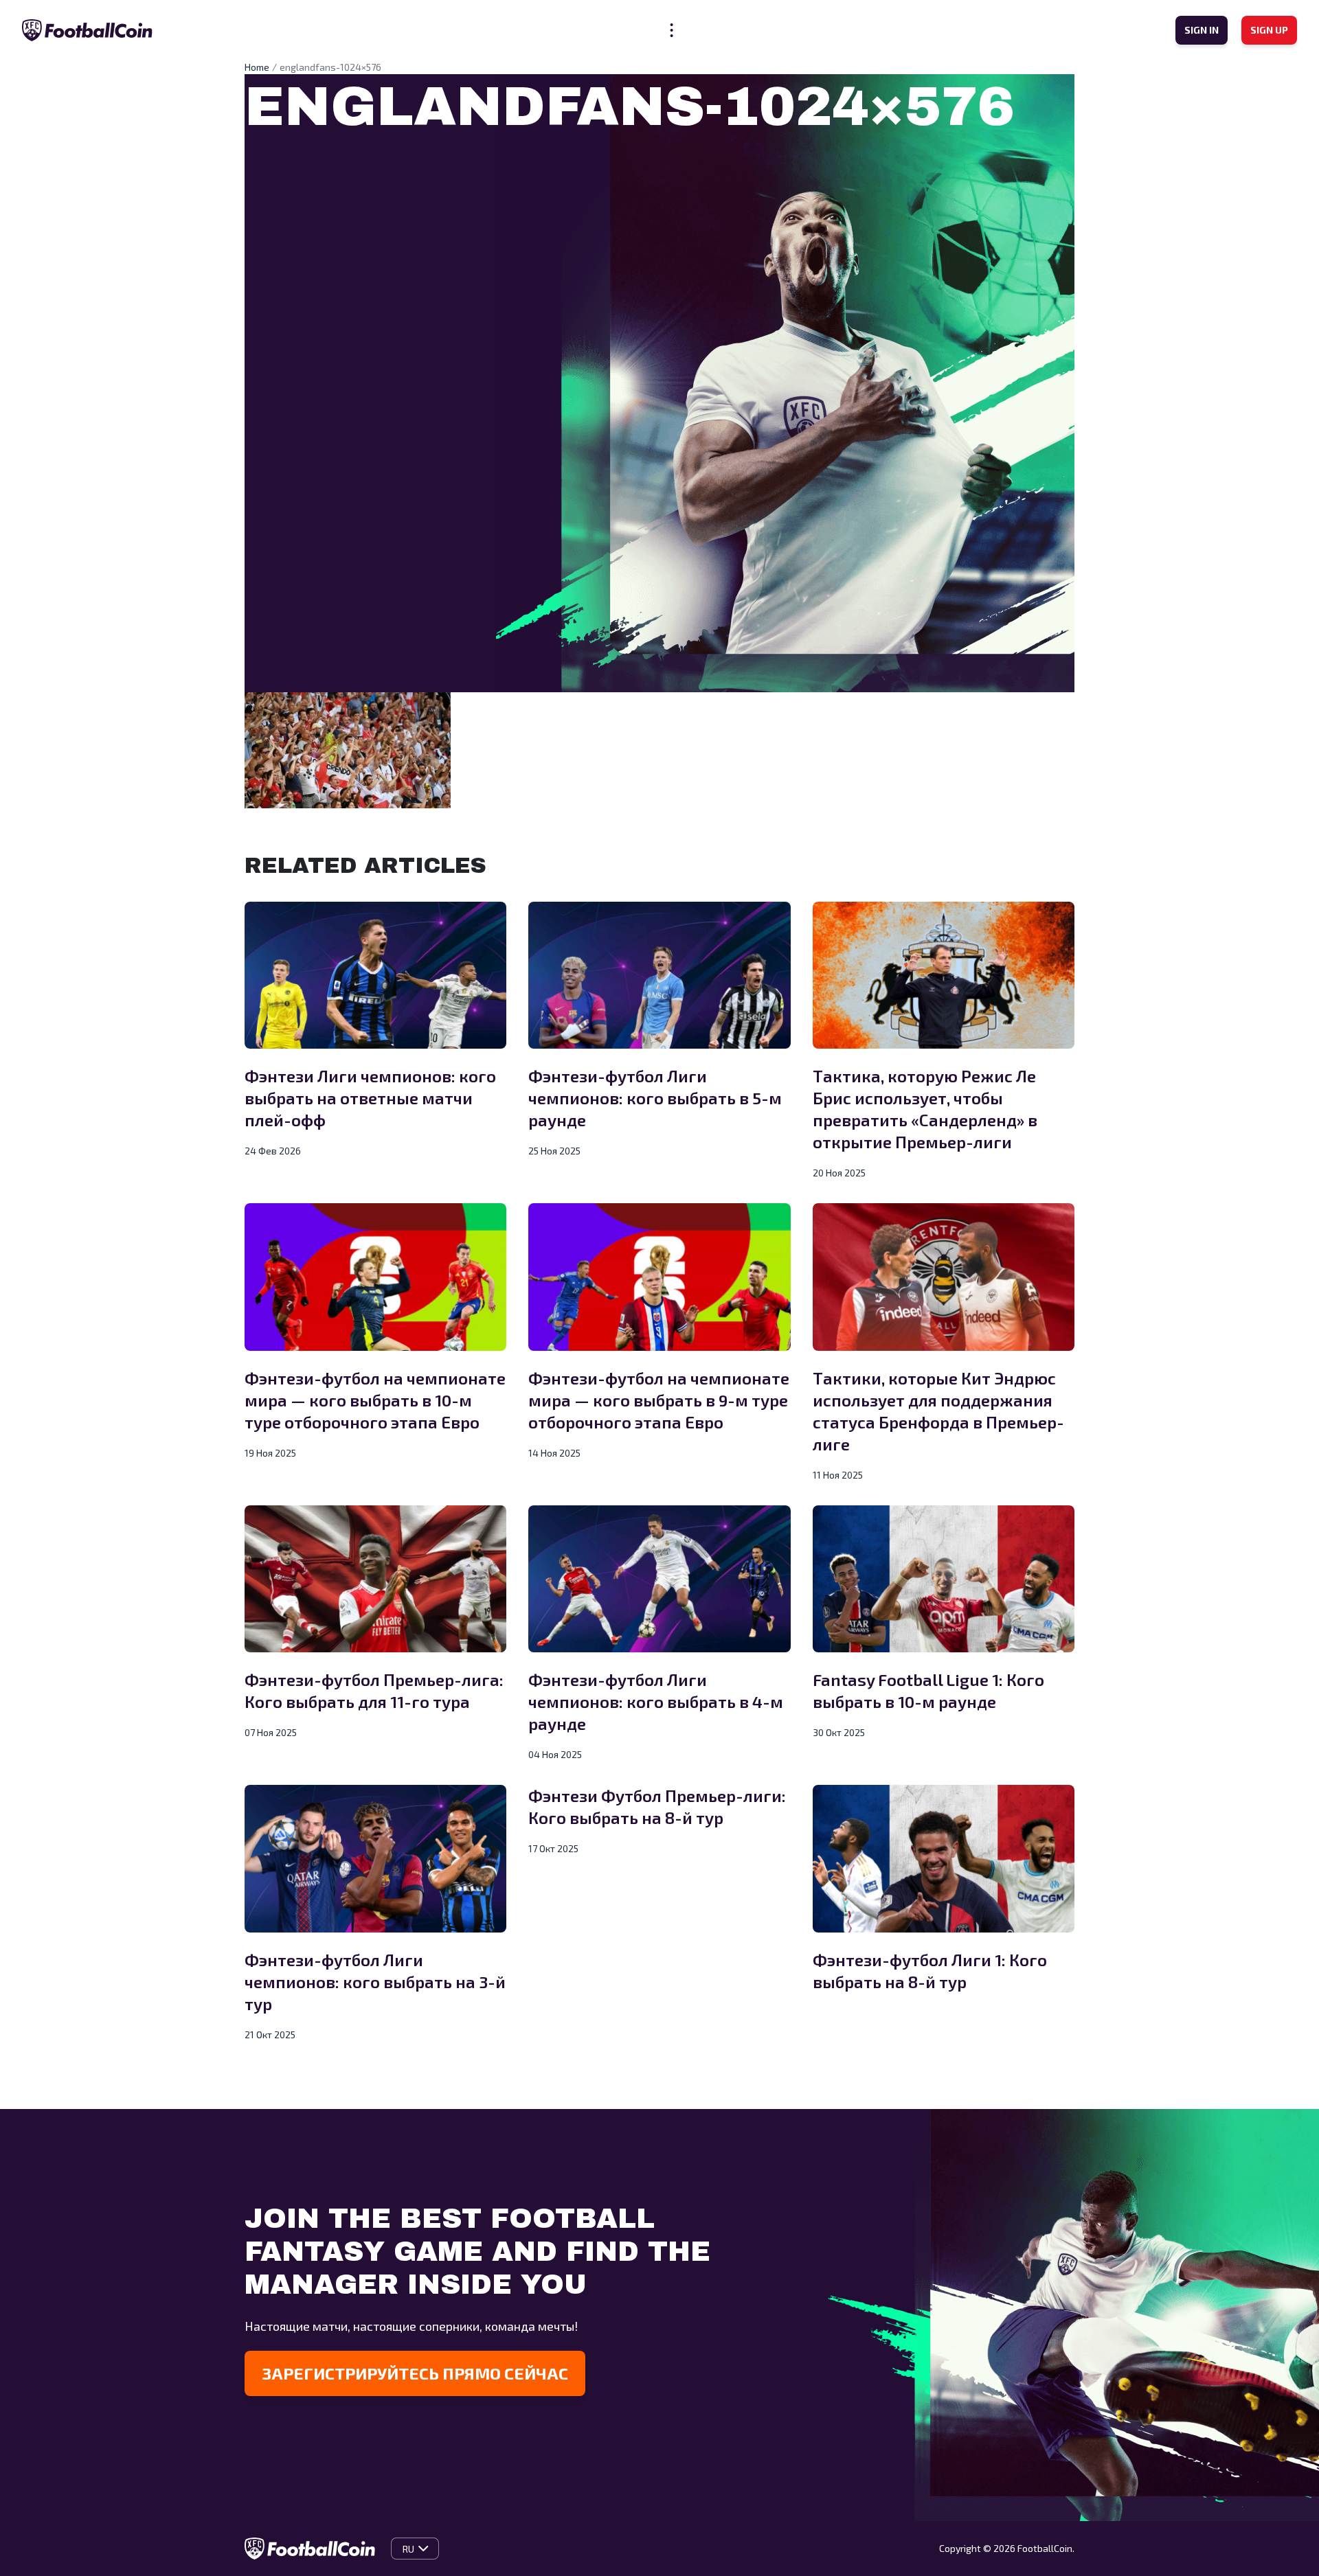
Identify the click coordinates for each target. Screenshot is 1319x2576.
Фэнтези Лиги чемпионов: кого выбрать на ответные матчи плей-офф (370, 1098)
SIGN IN (1202, 30)
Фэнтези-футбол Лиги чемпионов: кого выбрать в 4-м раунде (656, 1701)
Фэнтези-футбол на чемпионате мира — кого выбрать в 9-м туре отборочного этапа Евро (659, 1400)
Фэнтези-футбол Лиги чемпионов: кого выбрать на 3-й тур (375, 1982)
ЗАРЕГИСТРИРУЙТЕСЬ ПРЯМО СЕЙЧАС (415, 2373)
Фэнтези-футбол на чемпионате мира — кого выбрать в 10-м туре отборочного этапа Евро (375, 1400)
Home (257, 67)
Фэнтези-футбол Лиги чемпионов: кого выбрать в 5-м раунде (655, 1098)
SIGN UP (1269, 30)
